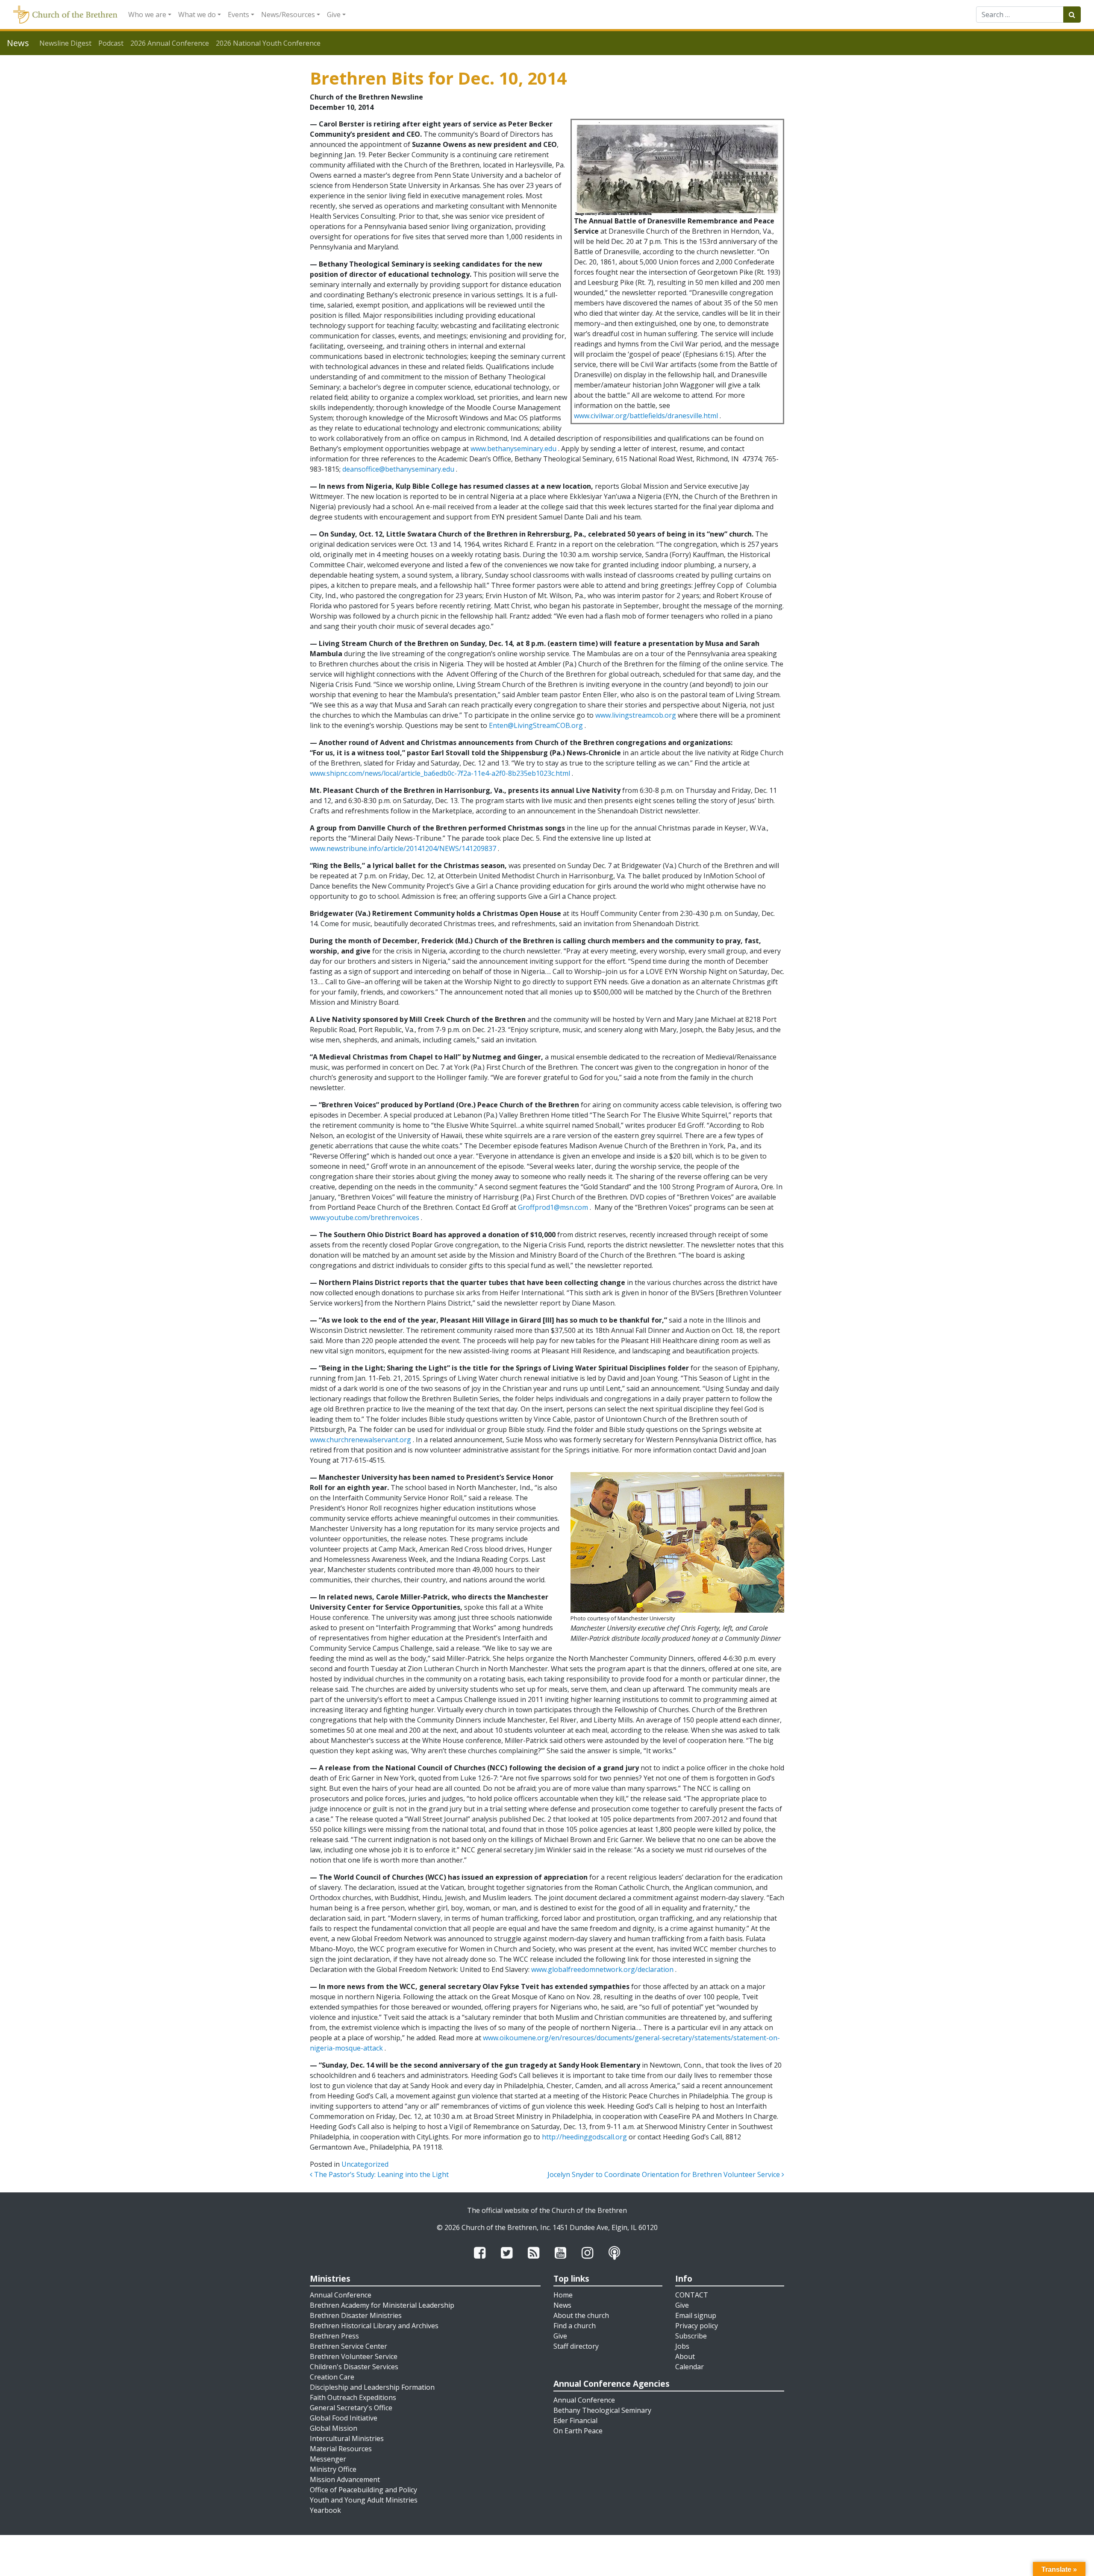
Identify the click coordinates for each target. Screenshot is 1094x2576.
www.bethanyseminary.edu (513, 449)
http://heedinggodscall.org (584, 2137)
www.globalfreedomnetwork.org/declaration (602, 1969)
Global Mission (334, 2428)
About (685, 2356)
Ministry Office (333, 2469)
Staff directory (576, 2346)
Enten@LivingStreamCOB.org (536, 725)
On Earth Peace (578, 2431)
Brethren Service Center (348, 2346)
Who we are (147, 15)
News (562, 2305)
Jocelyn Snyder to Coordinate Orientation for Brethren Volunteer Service (665, 2174)
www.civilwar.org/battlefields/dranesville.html (646, 416)
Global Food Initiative (344, 2418)
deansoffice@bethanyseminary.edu (398, 469)
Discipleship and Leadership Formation (372, 2387)
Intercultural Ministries (347, 2438)
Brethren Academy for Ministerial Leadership (382, 2305)
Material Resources (341, 2449)
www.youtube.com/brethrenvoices (365, 1218)
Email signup (696, 2315)
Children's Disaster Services (354, 2367)
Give (334, 15)
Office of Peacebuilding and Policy (363, 2490)
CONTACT (692, 2295)
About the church (581, 2315)
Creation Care (332, 2377)
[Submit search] (1072, 15)
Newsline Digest (65, 43)
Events (238, 15)
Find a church (575, 2326)
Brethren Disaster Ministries (356, 2315)
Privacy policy (697, 2326)
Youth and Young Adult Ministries (364, 2500)
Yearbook (325, 2510)
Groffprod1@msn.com (553, 1207)
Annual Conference (341, 2295)
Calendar (690, 2367)
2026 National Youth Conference (268, 43)
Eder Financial (575, 2421)
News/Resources (288, 15)
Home (563, 2295)
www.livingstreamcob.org (636, 715)
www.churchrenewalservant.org (360, 1440)
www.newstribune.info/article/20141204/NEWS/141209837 (403, 848)
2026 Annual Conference (170, 43)
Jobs (682, 2346)
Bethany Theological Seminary (602, 2410)
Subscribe (691, 2336)
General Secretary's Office (351, 2408)
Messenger (328, 2459)
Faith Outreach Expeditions (353, 2397)
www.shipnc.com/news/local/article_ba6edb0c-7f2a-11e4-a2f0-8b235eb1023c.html (440, 773)
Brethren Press (334, 2336)
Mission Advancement (345, 2479)
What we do (197, 15)
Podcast (111, 43)
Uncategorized (365, 2164)
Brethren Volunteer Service (354, 2356)
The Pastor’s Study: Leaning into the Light (381, 2174)
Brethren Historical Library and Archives (374, 2326)
